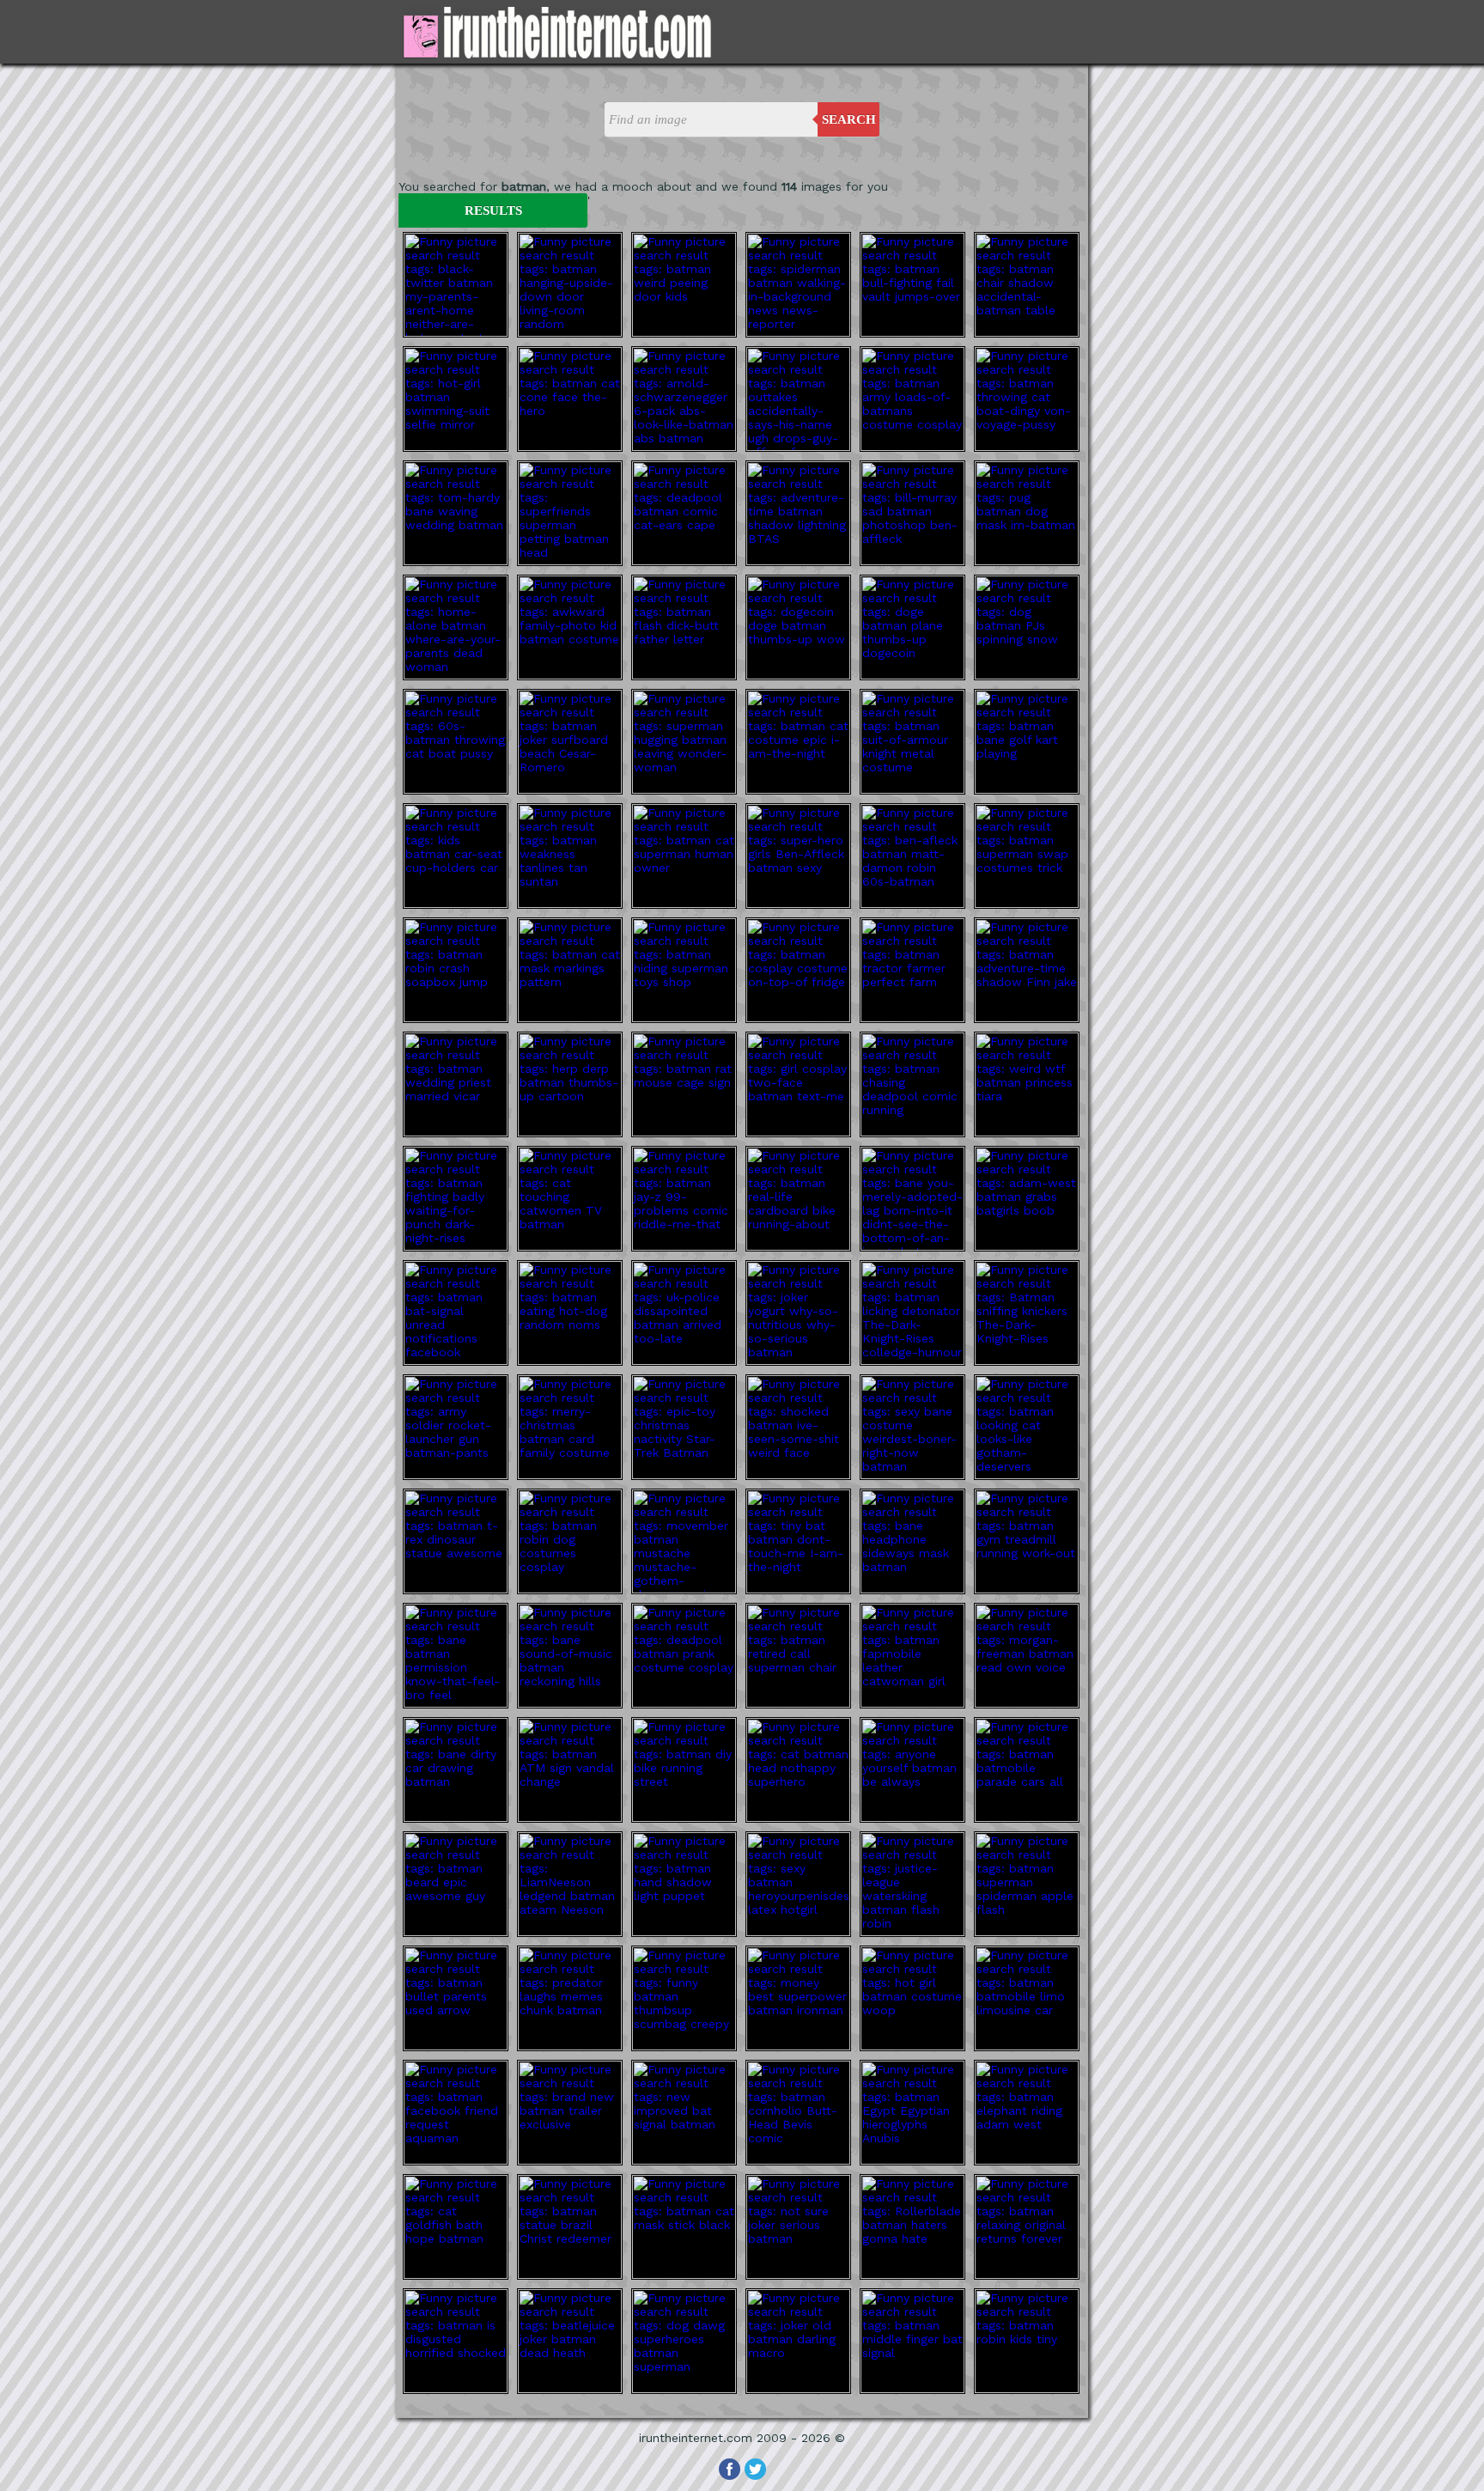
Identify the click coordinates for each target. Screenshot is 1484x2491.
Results (493, 210)
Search (849, 119)
